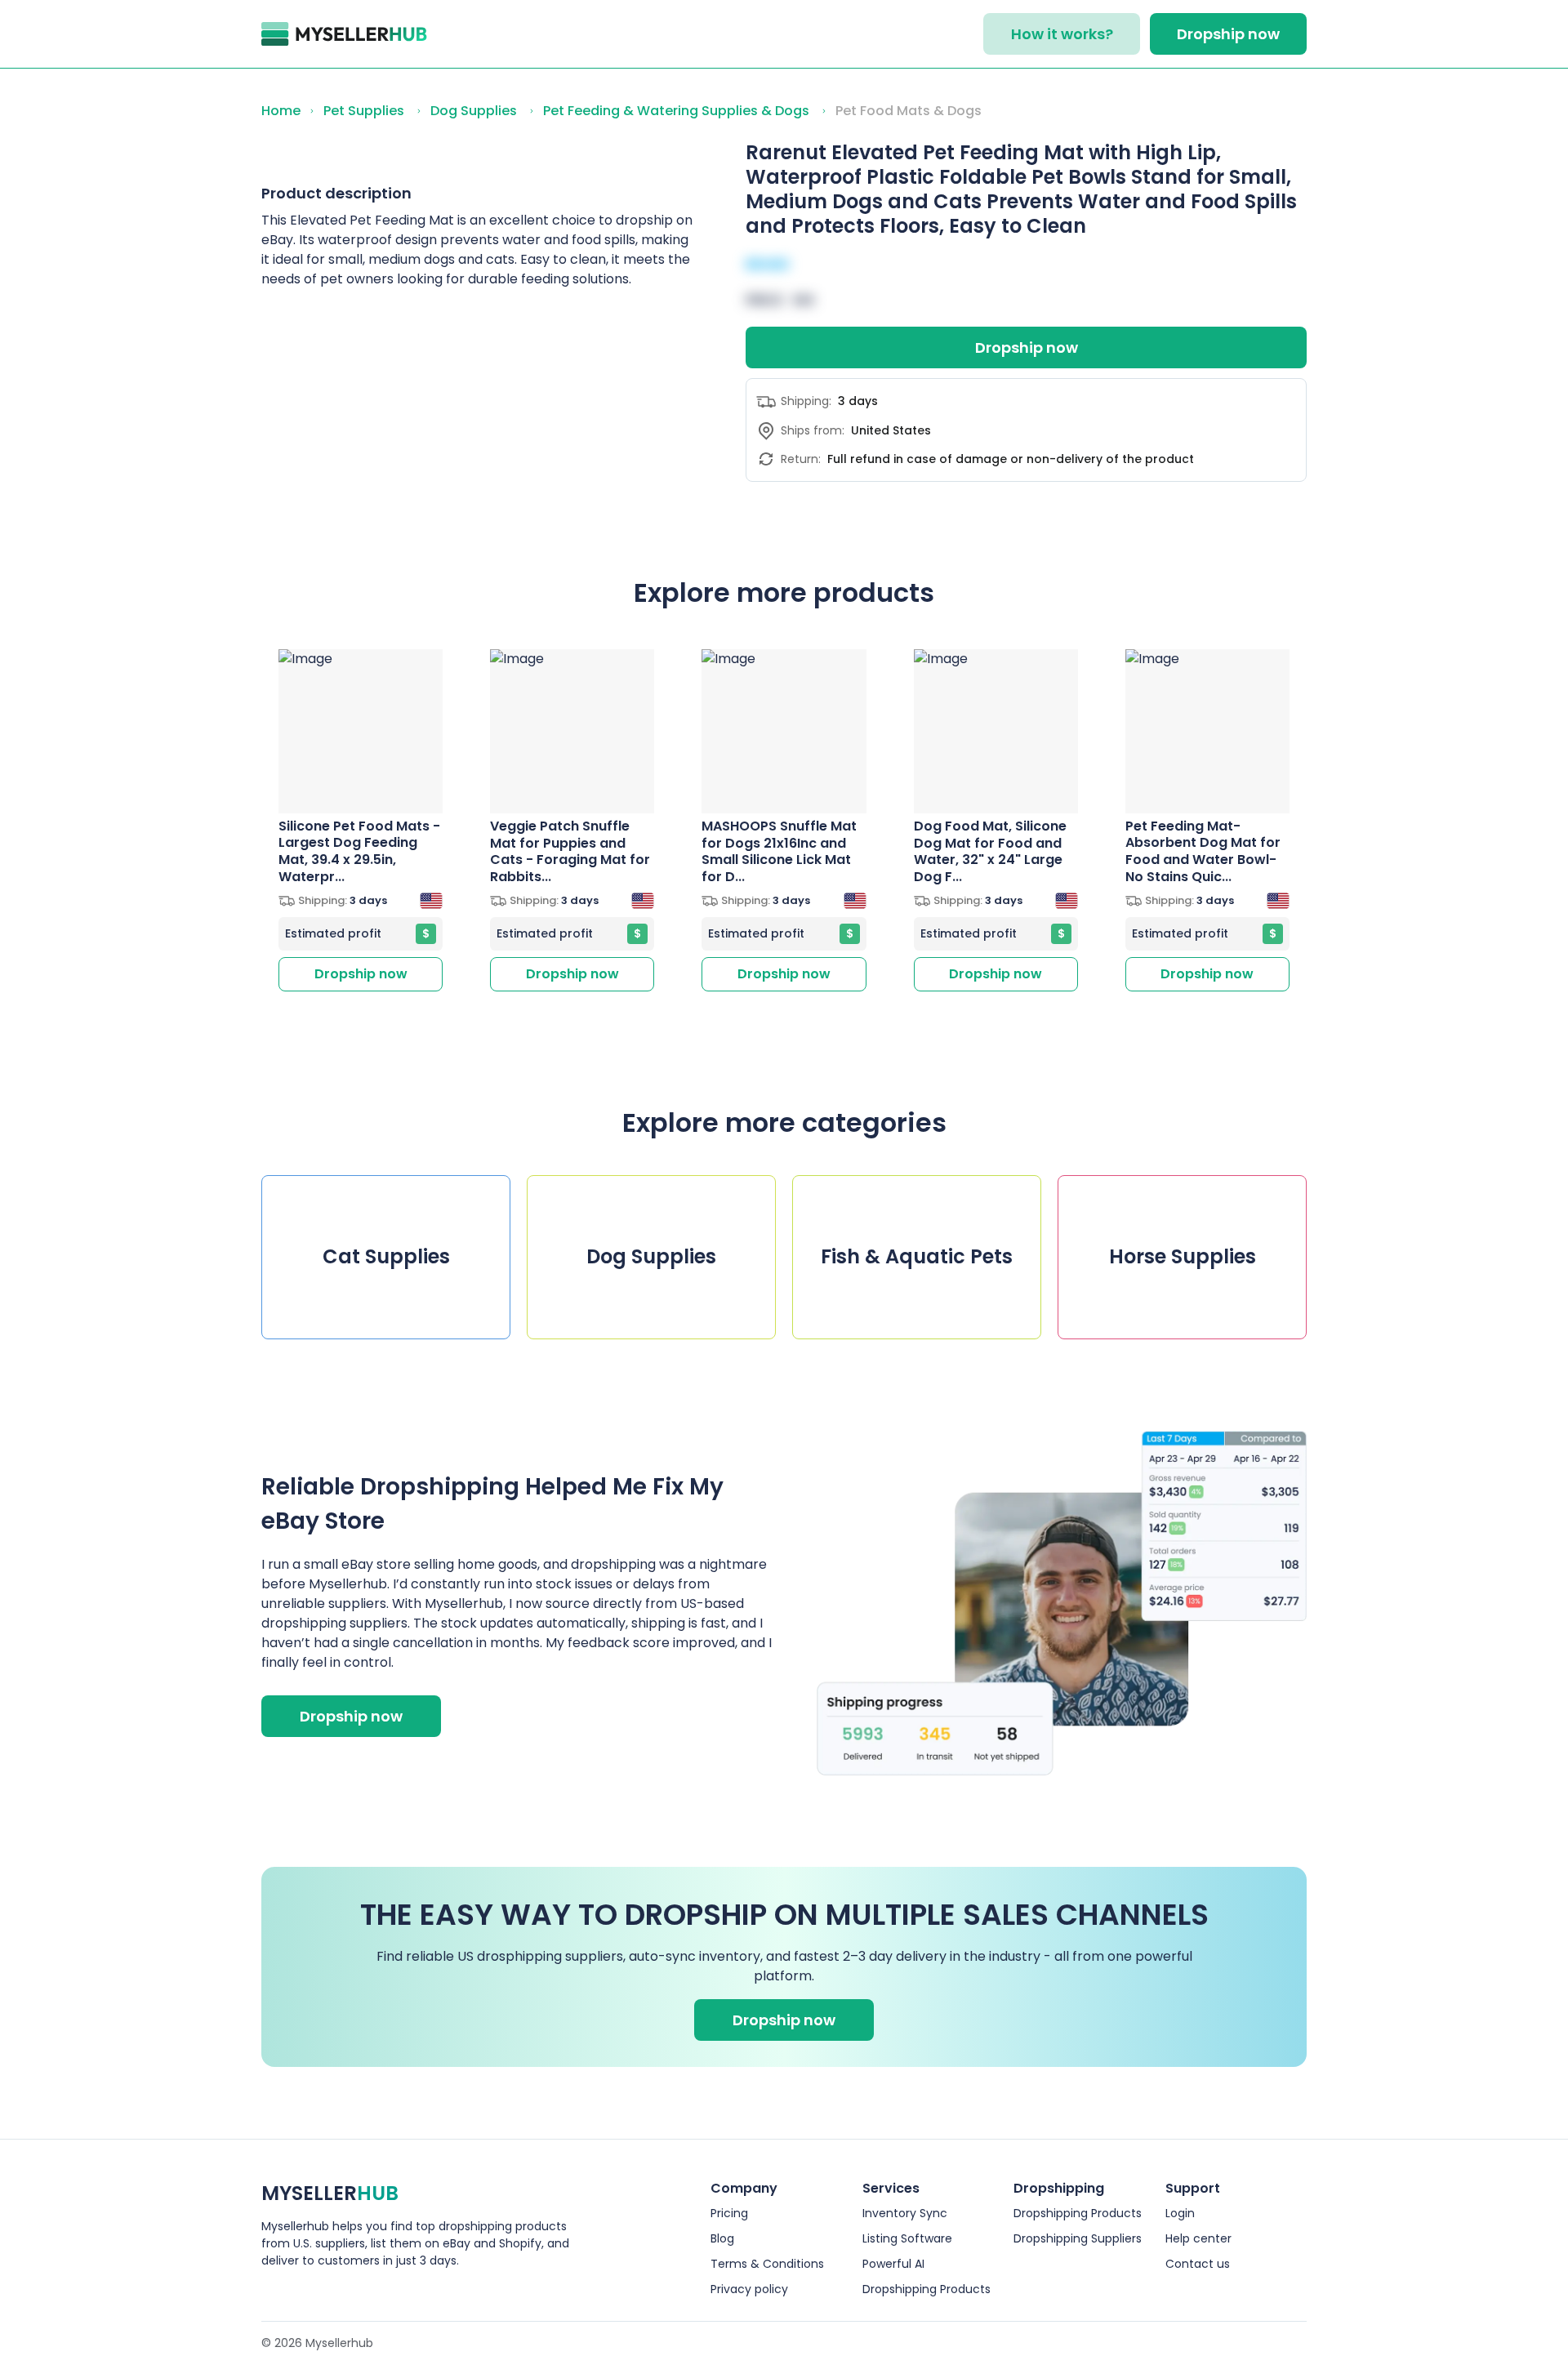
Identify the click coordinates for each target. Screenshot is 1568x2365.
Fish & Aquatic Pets (917, 1256)
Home (281, 111)
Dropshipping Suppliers (1078, 2238)
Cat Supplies (386, 1256)
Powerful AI (893, 2264)
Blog (722, 2238)
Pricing (729, 2213)
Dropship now (1228, 34)
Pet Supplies (364, 111)
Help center (1198, 2238)
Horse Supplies (1183, 1256)
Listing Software (907, 2238)
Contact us (1198, 2264)
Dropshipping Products (927, 2289)
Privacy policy (749, 2289)
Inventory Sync (905, 2213)
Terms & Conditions (767, 2264)
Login (1180, 2213)
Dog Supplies (474, 111)
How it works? (1062, 34)
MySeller (330, 2193)
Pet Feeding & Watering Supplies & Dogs (676, 111)
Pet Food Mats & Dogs (909, 111)
